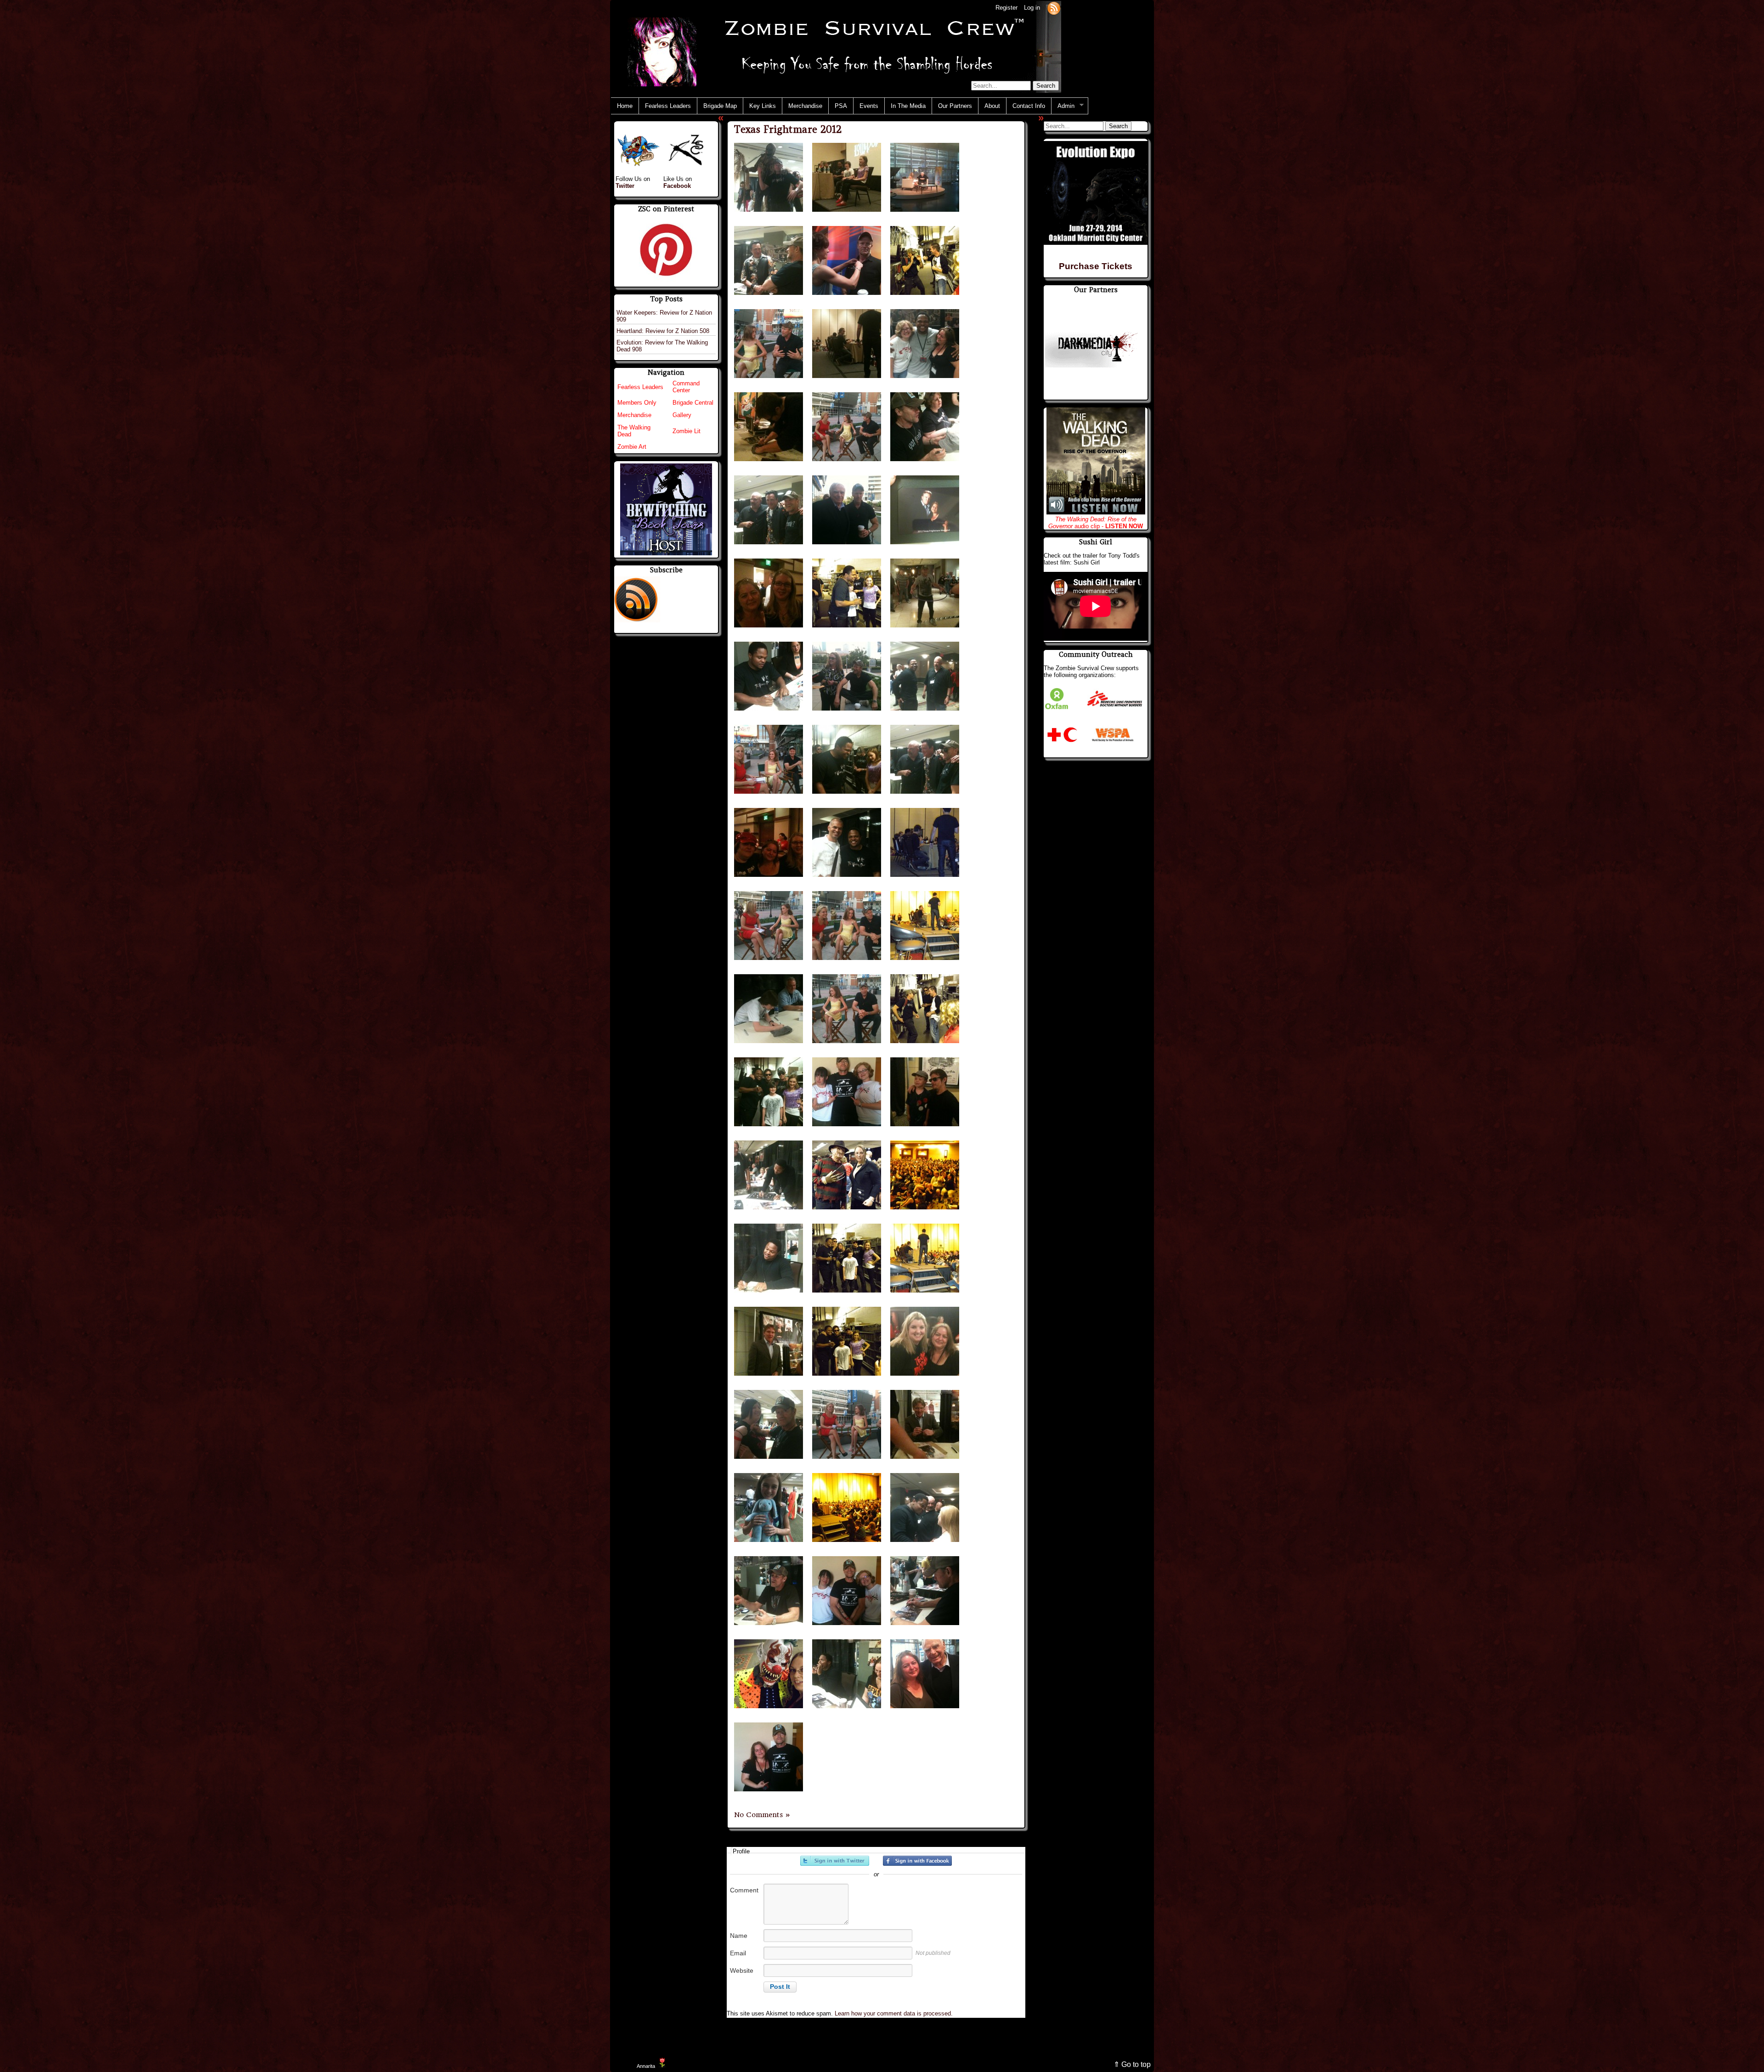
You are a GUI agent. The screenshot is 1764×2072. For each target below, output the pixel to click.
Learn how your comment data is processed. (894, 2013)
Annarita (646, 2066)
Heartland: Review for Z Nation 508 (663, 331)
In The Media (908, 106)
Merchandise (805, 106)
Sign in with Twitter (835, 1861)
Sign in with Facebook (917, 1861)
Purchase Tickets (1096, 266)
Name (739, 1936)
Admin (1063, 106)
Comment (744, 1890)
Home (625, 106)
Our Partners (955, 106)
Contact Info (1029, 106)
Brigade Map (720, 106)
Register (1006, 8)
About (992, 106)
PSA (841, 106)
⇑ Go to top (1132, 2064)
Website (742, 1970)
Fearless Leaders (668, 106)
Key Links (763, 106)
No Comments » (762, 1815)
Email (738, 1953)
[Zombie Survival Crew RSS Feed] (1054, 8)
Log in (1032, 8)
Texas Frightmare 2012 (788, 129)
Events (869, 106)
